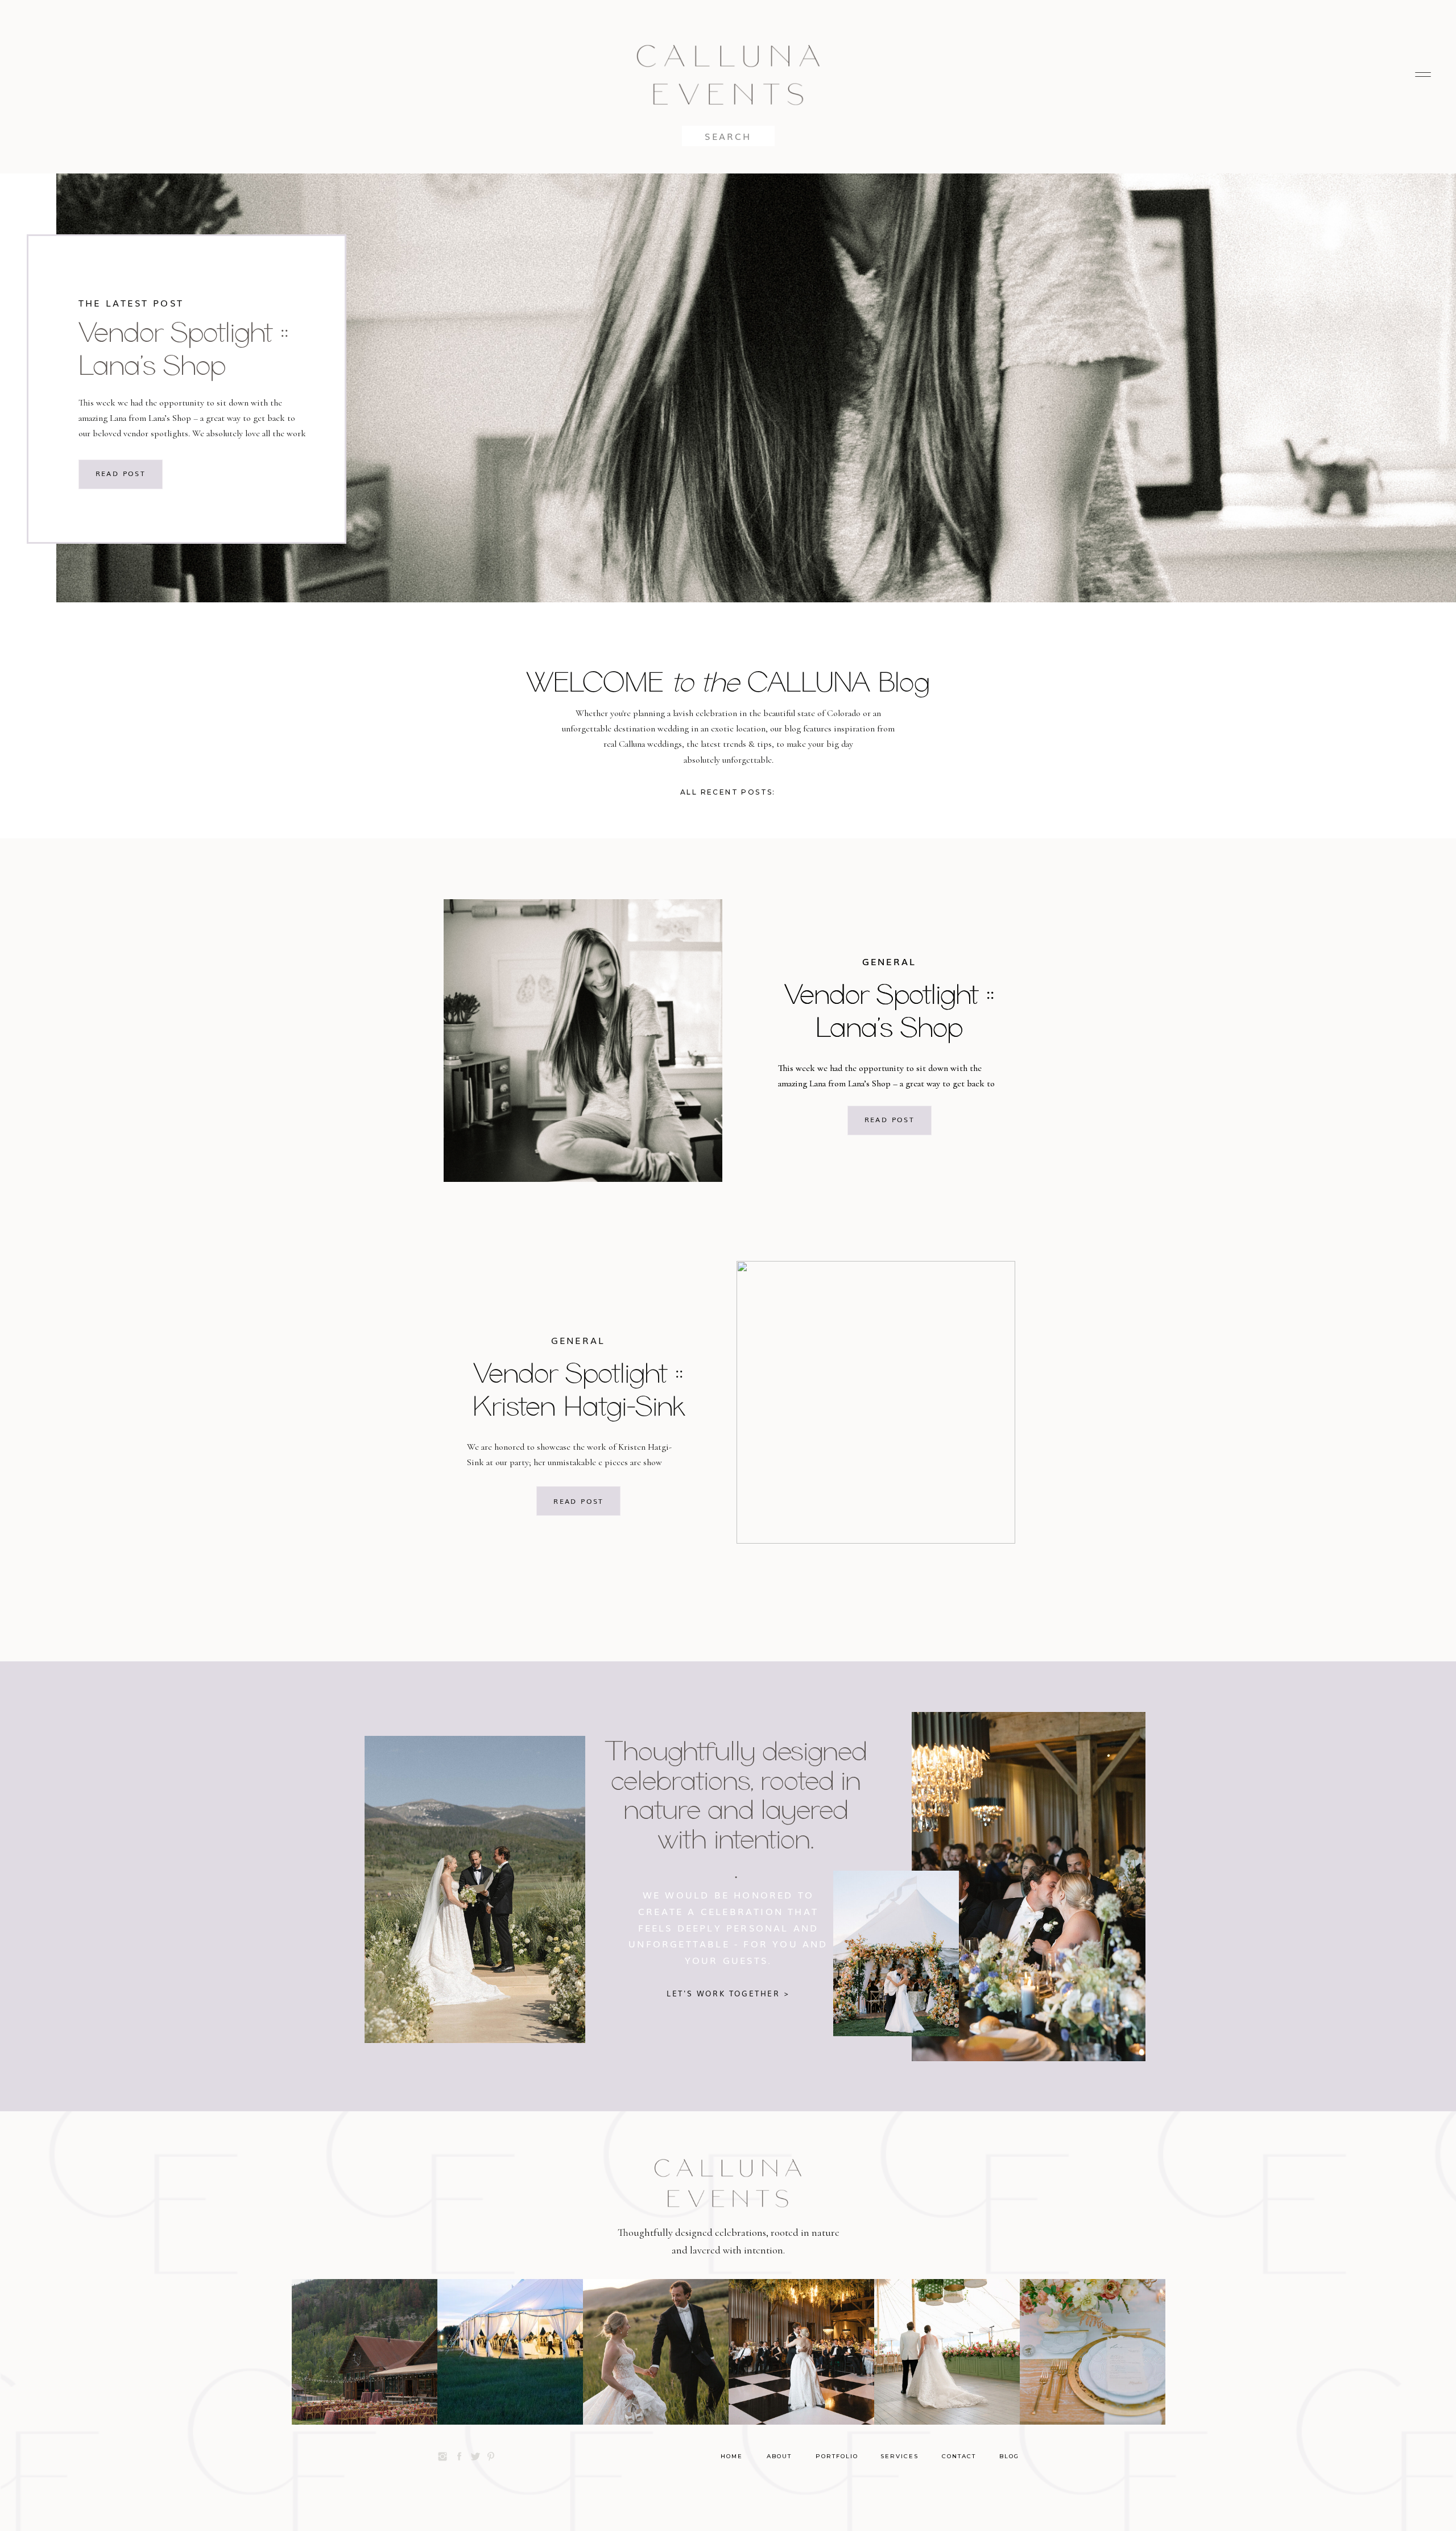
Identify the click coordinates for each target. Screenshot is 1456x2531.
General (889, 961)
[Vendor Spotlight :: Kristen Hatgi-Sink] (876, 1402)
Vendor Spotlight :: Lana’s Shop (183, 348)
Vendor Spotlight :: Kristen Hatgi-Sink (578, 1389)
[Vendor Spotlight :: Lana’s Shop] (583, 1041)
